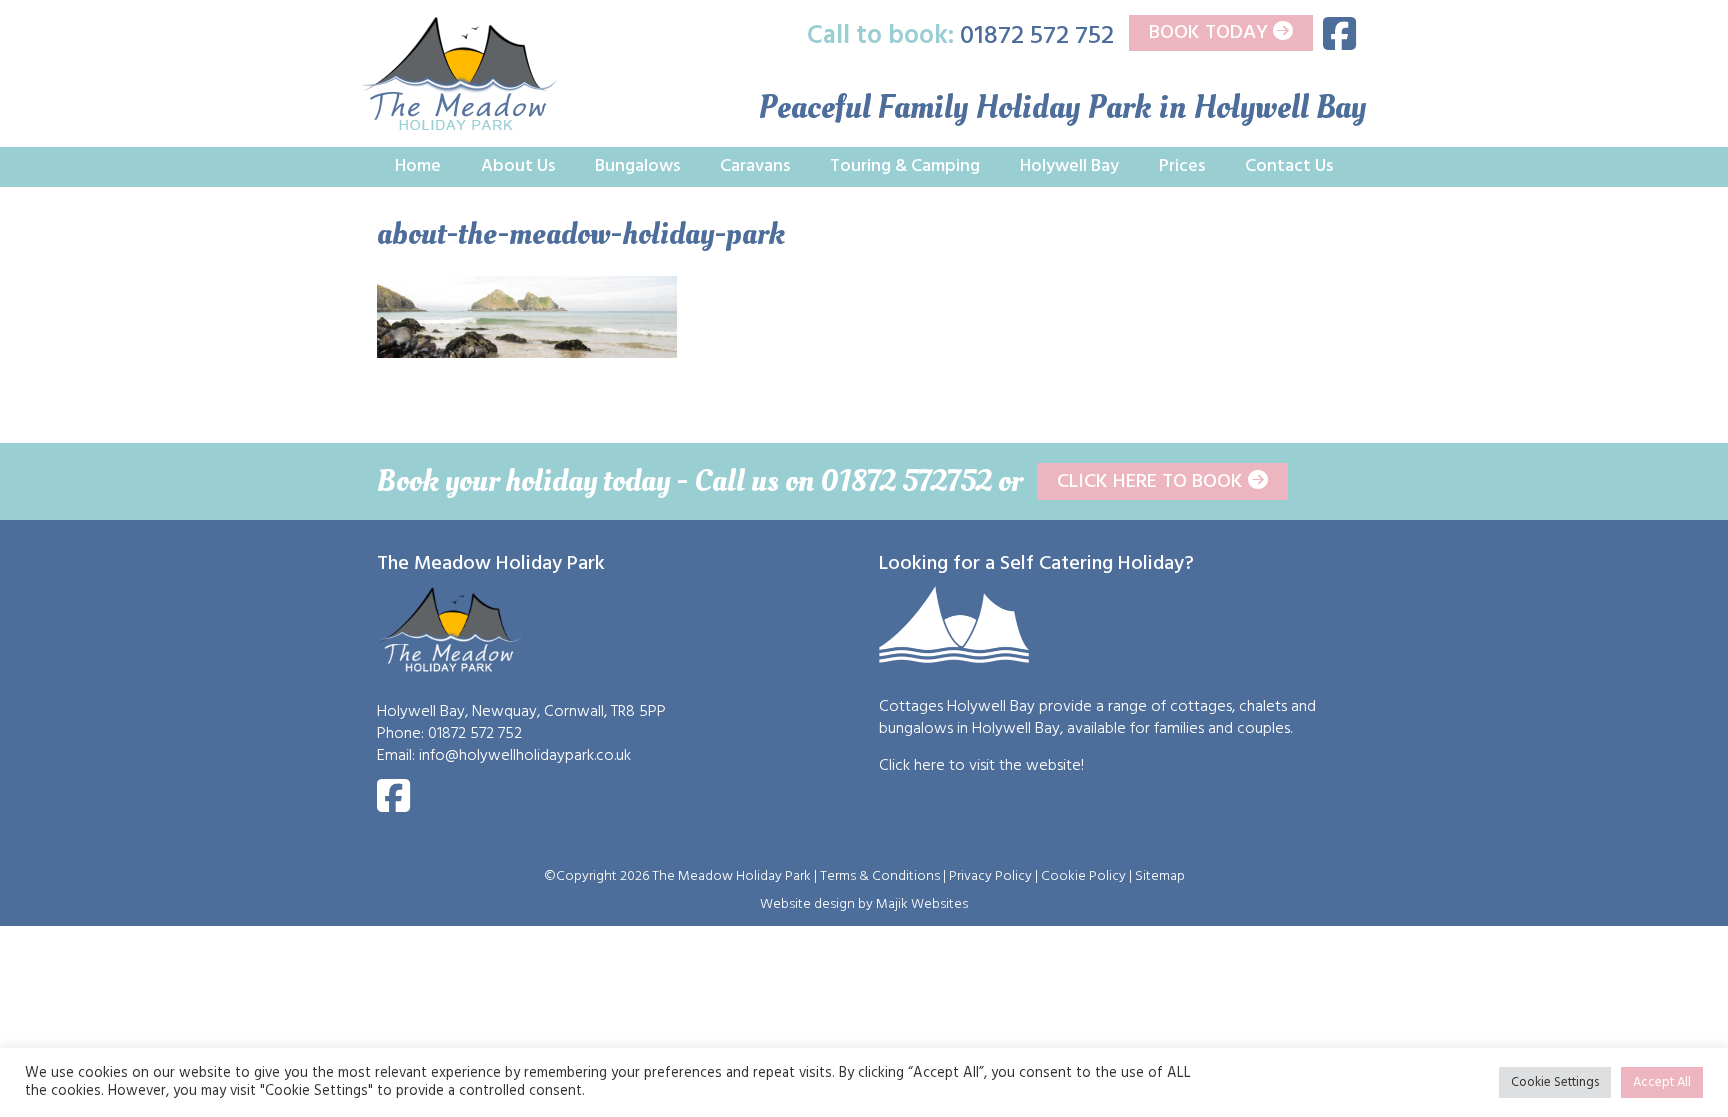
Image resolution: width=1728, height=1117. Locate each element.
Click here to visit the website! (981, 766)
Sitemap (1160, 876)
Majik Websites (922, 904)
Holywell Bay (1069, 166)
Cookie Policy (1083, 876)
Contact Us (1289, 166)
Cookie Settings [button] (1555, 1082)
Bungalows (637, 166)
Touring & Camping (905, 166)
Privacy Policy (990, 876)
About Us (518, 166)
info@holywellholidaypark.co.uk (525, 756)
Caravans (755, 166)
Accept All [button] (1662, 1082)
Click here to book (1152, 482)
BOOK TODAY (1211, 33)
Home (418, 166)
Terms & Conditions (880, 876)
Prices (1182, 166)
